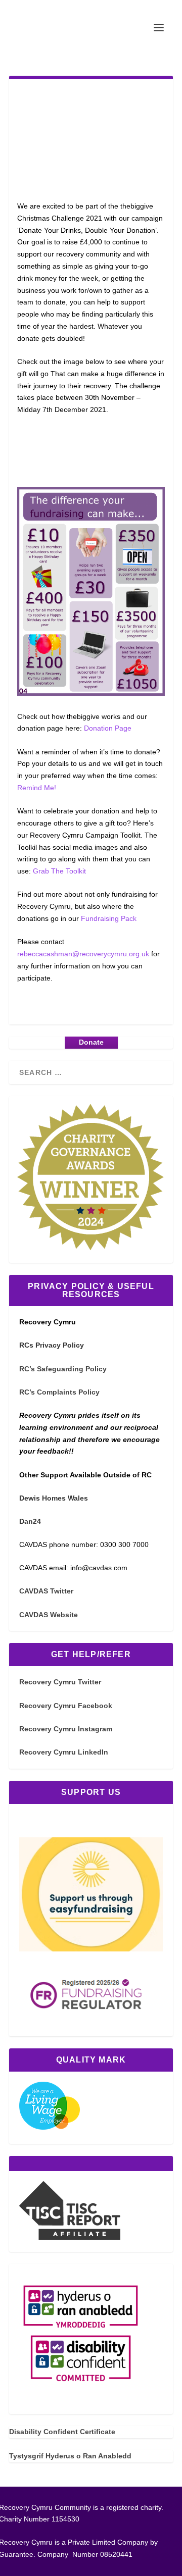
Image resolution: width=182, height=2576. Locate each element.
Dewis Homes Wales (54, 1498)
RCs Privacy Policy (52, 1345)
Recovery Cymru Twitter (60, 1682)
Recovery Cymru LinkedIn (64, 1752)
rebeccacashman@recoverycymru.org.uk (83, 954)
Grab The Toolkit (59, 871)
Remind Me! (37, 788)
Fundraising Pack (109, 918)
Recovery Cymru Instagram (66, 1729)
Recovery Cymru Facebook (66, 1706)
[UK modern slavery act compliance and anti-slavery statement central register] (70, 2237)
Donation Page (108, 728)
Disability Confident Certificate (62, 2432)
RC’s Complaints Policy (59, 1392)
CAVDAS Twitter (46, 1591)
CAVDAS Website (49, 1615)
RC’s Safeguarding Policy (63, 1369)
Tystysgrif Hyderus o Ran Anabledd (70, 2456)
